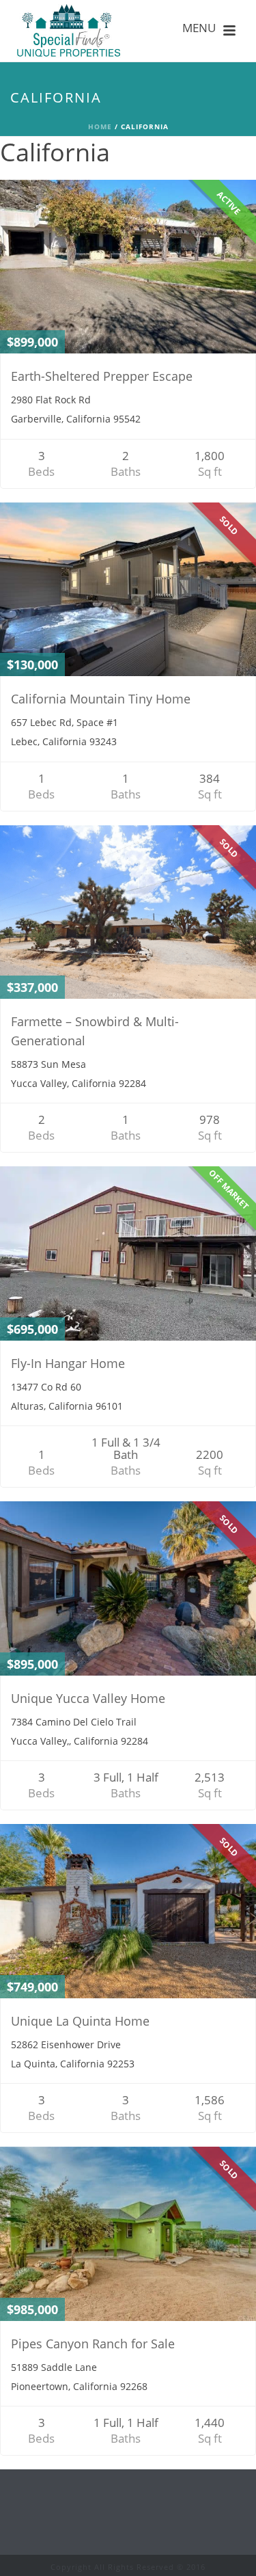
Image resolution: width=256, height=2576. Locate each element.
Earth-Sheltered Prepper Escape (102, 376)
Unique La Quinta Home (80, 2021)
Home (100, 126)
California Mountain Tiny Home (101, 699)
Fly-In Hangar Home (68, 1363)
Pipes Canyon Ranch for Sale (93, 2344)
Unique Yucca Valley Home (88, 1698)
